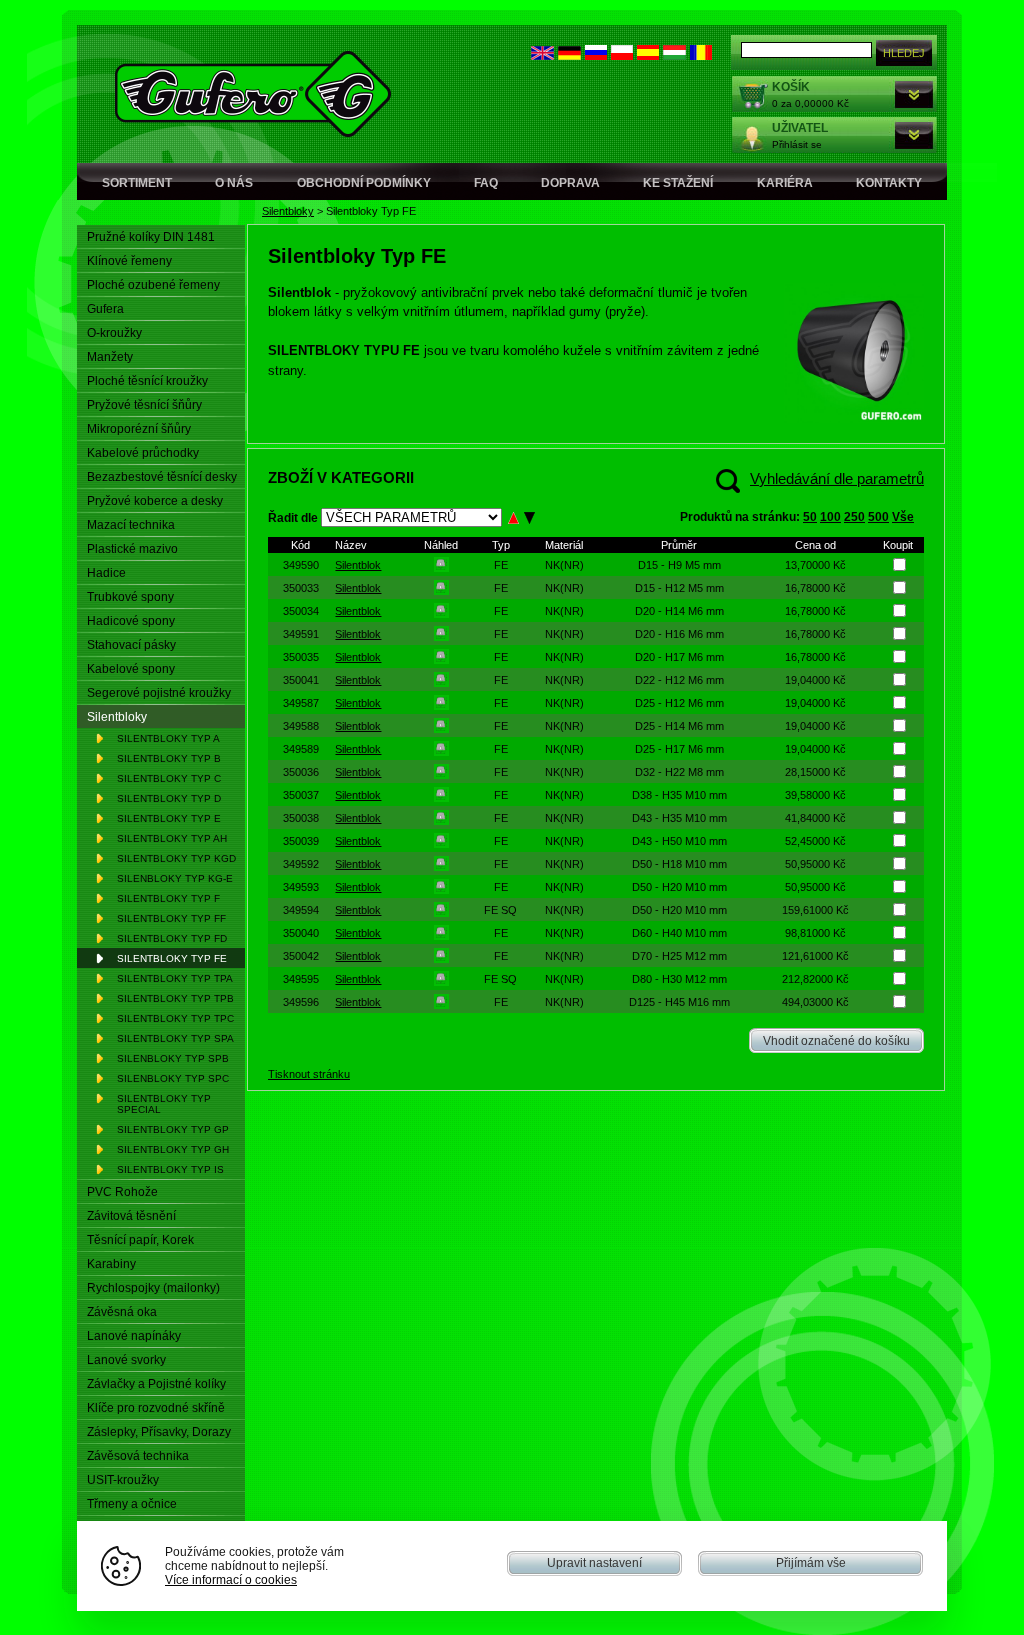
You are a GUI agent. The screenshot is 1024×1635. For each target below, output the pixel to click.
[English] (542, 55)
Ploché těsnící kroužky (147, 381)
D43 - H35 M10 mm (679, 818)
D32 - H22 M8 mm (679, 772)
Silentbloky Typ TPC (175, 1018)
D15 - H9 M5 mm (679, 565)
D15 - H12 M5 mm (679, 588)
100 (830, 517)
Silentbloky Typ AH (172, 838)
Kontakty (889, 183)
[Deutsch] (569, 55)
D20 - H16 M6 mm (679, 634)
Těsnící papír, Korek (140, 1240)
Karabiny (111, 1264)
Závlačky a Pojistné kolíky (156, 1384)
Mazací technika (131, 525)
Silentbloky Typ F (168, 898)
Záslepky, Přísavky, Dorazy (159, 1432)
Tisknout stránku (309, 1074)
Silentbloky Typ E (169, 818)
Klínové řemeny (129, 261)
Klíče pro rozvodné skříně (156, 1408)
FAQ (486, 183)
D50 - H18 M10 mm (679, 864)
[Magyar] (674, 55)
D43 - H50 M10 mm (679, 841)
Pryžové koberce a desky (155, 501)
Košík (791, 87)
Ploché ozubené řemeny (153, 285)
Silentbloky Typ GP (173, 1129)
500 (878, 517)
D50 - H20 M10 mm (679, 887)
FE (501, 565)
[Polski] (622, 55)
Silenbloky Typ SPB (173, 1058)
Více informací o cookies (231, 1579)
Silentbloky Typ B (169, 758)
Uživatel (800, 128)
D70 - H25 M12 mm (679, 956)
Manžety (110, 357)
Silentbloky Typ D (169, 798)
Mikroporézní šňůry (139, 429)
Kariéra (785, 183)
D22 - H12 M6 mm (679, 680)
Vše (903, 517)
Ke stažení (678, 183)
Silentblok (358, 565)
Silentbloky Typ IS (170, 1169)
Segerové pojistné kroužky (159, 693)
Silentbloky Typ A (168, 738)
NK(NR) (564, 565)
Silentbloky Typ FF (171, 918)
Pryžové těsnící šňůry (144, 405)
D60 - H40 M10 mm (679, 933)
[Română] (701, 55)
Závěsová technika (138, 1456)
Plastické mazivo (132, 549)
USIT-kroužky (123, 1480)
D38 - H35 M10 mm (679, 795)
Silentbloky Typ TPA (175, 978)
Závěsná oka (122, 1312)
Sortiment (137, 183)
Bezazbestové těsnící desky (162, 477)
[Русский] (596, 55)
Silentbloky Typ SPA (175, 1038)
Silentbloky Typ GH (173, 1149)
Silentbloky (288, 211)
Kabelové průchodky (143, 453)
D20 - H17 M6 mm (679, 657)
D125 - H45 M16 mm (679, 1002)
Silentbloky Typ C (169, 778)
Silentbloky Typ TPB (175, 998)
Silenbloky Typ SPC (173, 1078)
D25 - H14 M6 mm (679, 726)
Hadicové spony (131, 621)
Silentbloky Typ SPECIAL (164, 1104)
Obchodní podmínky (364, 183)
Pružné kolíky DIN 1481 (151, 237)
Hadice (106, 573)
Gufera (105, 309)
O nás (234, 183)
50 (810, 517)
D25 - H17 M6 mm (679, 749)
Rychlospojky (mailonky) (153, 1288)
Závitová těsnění (131, 1216)
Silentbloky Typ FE (172, 958)
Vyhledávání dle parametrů (837, 478)
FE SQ (500, 910)
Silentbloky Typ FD (172, 938)
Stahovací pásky (131, 645)
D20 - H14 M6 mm (679, 611)
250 (854, 517)
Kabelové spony (131, 669)
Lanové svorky (126, 1360)
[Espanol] (648, 55)
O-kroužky (114, 333)
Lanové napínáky (134, 1336)
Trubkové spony (130, 597)
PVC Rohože (122, 1192)
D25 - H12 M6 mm (679, 703)
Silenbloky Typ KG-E (175, 878)
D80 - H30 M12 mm (679, 979)
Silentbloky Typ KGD (176, 858)
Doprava (570, 183)
